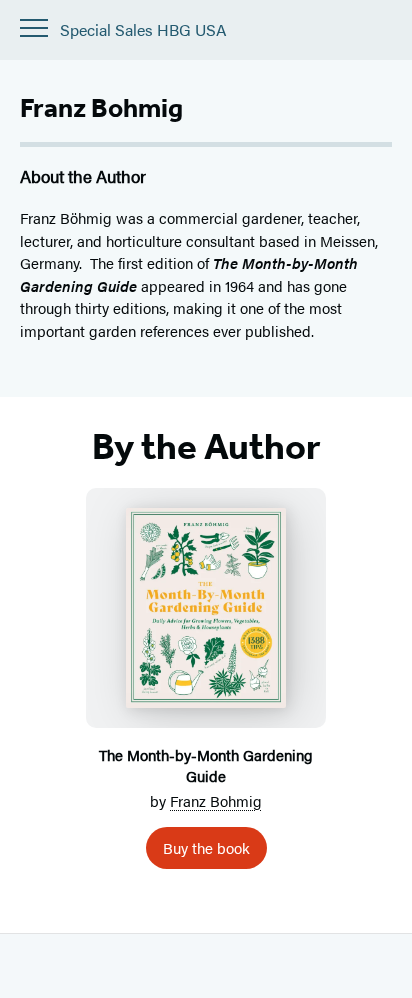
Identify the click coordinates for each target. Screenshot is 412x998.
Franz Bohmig (216, 800)
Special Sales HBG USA (143, 30)
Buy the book (206, 847)
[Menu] (34, 28)
